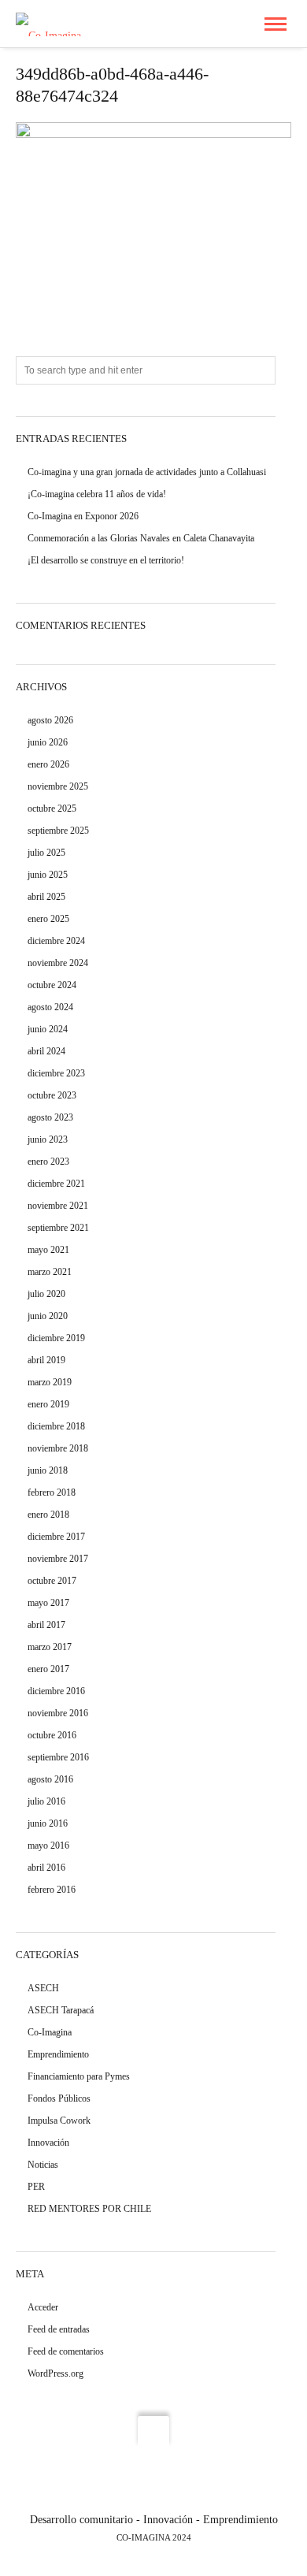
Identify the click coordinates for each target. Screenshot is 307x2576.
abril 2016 (46, 1868)
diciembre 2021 (56, 1184)
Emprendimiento (58, 2054)
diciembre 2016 (56, 1691)
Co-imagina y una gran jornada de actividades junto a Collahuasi (147, 472)
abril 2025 (46, 897)
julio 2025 (46, 853)
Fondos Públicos (59, 2098)
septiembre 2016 (58, 1757)
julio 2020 (46, 1294)
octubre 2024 (52, 985)
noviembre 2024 (58, 963)
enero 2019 (48, 1404)
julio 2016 (46, 1801)
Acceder (43, 2307)
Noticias (43, 2165)
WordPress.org (55, 2373)
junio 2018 (48, 1470)
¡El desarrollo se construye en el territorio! (106, 560)
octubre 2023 (52, 1095)
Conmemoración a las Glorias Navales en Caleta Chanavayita (141, 538)
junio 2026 (48, 742)
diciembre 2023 (56, 1073)
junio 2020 (48, 1316)
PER (36, 2187)
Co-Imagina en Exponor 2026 (83, 516)
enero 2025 (48, 919)
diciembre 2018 (56, 1426)
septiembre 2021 (58, 1228)
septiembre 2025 (58, 831)
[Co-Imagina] (48, 23)
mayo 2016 (48, 1846)
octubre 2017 (52, 1581)
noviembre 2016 (58, 1713)
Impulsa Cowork (59, 2121)
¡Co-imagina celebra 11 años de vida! (97, 494)
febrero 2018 (52, 1492)
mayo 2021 (48, 1250)
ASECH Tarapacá (61, 2010)
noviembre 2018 (58, 1448)
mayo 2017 (48, 1603)
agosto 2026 (50, 720)
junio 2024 (48, 1029)
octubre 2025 (52, 808)
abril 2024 (46, 1051)
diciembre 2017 (56, 1537)
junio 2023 (48, 1139)
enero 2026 (48, 764)
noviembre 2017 (58, 1559)
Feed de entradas (59, 2329)
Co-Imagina (50, 2032)
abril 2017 (46, 1625)
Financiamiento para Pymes (79, 2076)
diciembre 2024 (56, 941)
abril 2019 (46, 1360)
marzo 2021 (50, 1272)
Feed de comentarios (66, 2351)
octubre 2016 (52, 1735)
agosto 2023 (50, 1117)
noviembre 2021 (58, 1206)
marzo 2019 (50, 1382)
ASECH (43, 1988)
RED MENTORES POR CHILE (89, 2209)
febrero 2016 (52, 1890)
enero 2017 (48, 1669)
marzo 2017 (50, 1647)
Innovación (48, 2143)
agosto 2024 (50, 1007)
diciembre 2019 (56, 1338)
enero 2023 (48, 1162)
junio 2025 (48, 875)
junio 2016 (48, 1823)
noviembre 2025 (58, 786)
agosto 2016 (50, 1779)
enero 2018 (48, 1515)
